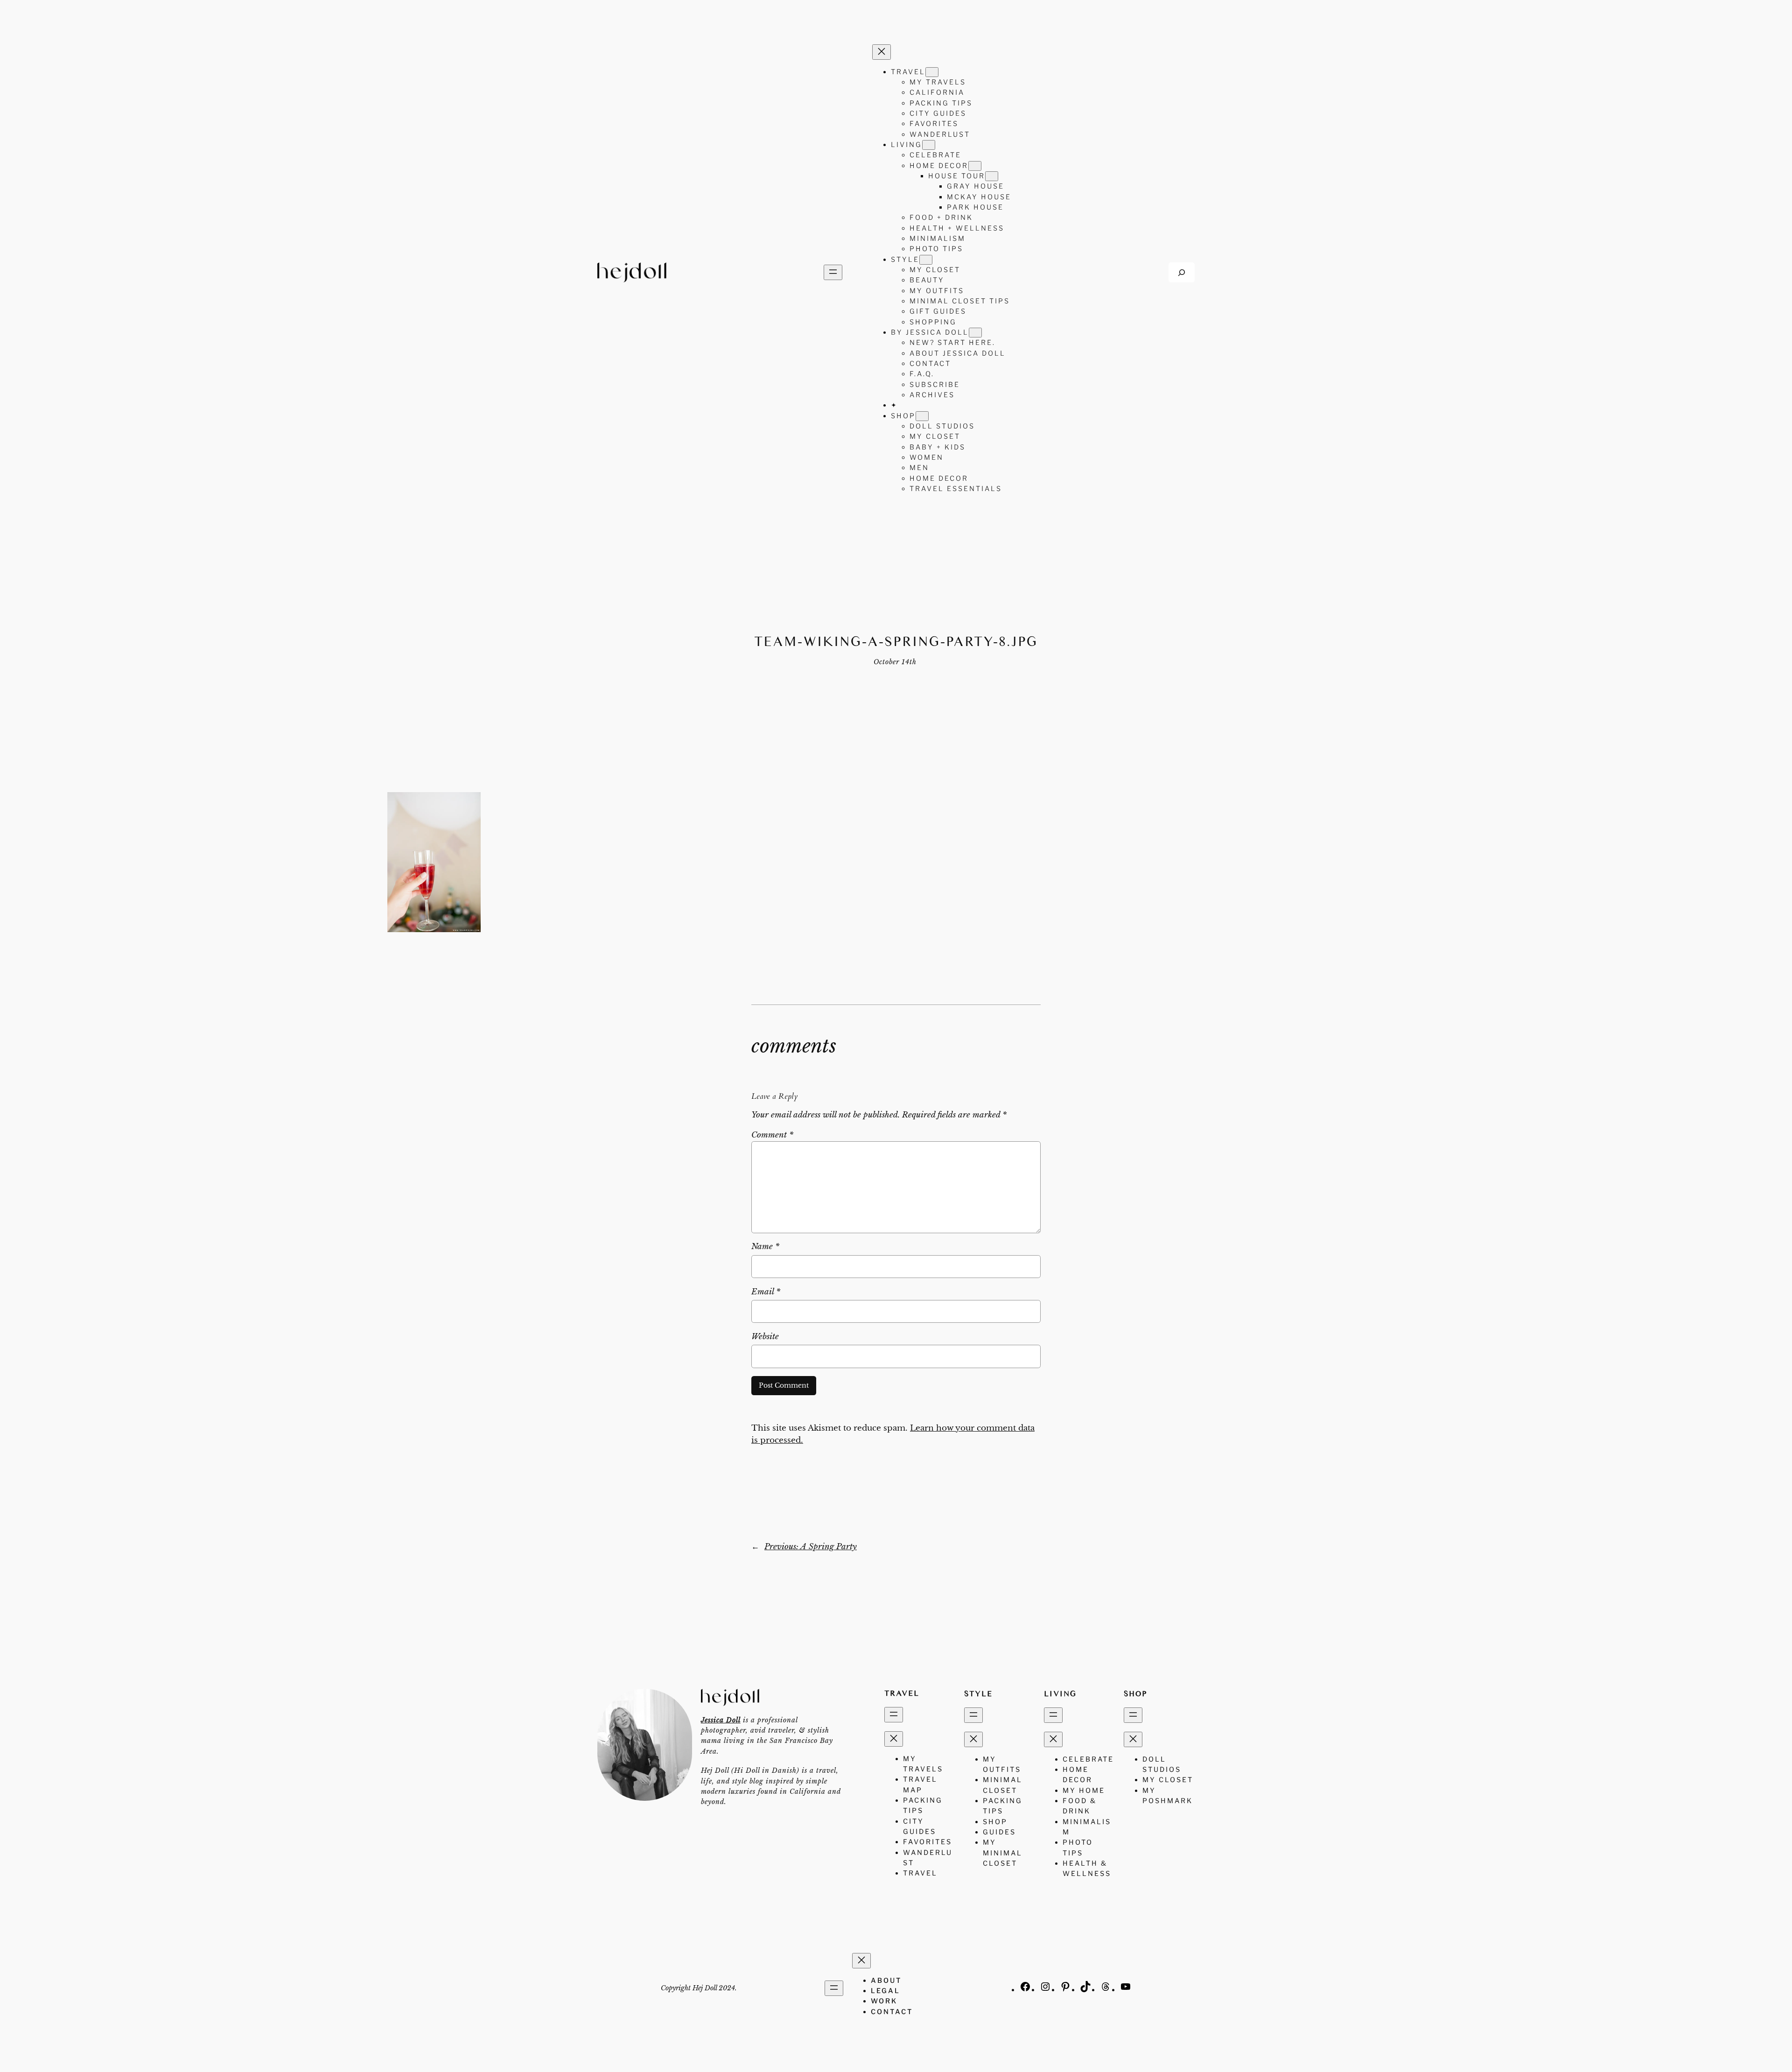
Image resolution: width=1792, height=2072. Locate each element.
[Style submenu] (926, 260)
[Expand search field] (1182, 272)
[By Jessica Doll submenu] (975, 333)
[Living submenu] (929, 145)
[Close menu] (882, 52)
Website (765, 1337)
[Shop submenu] (922, 416)
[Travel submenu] (932, 72)
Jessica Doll (721, 1720)
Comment (772, 1135)
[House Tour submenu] (992, 176)
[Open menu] (833, 272)
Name (765, 1247)
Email (766, 1292)
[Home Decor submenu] (975, 166)
